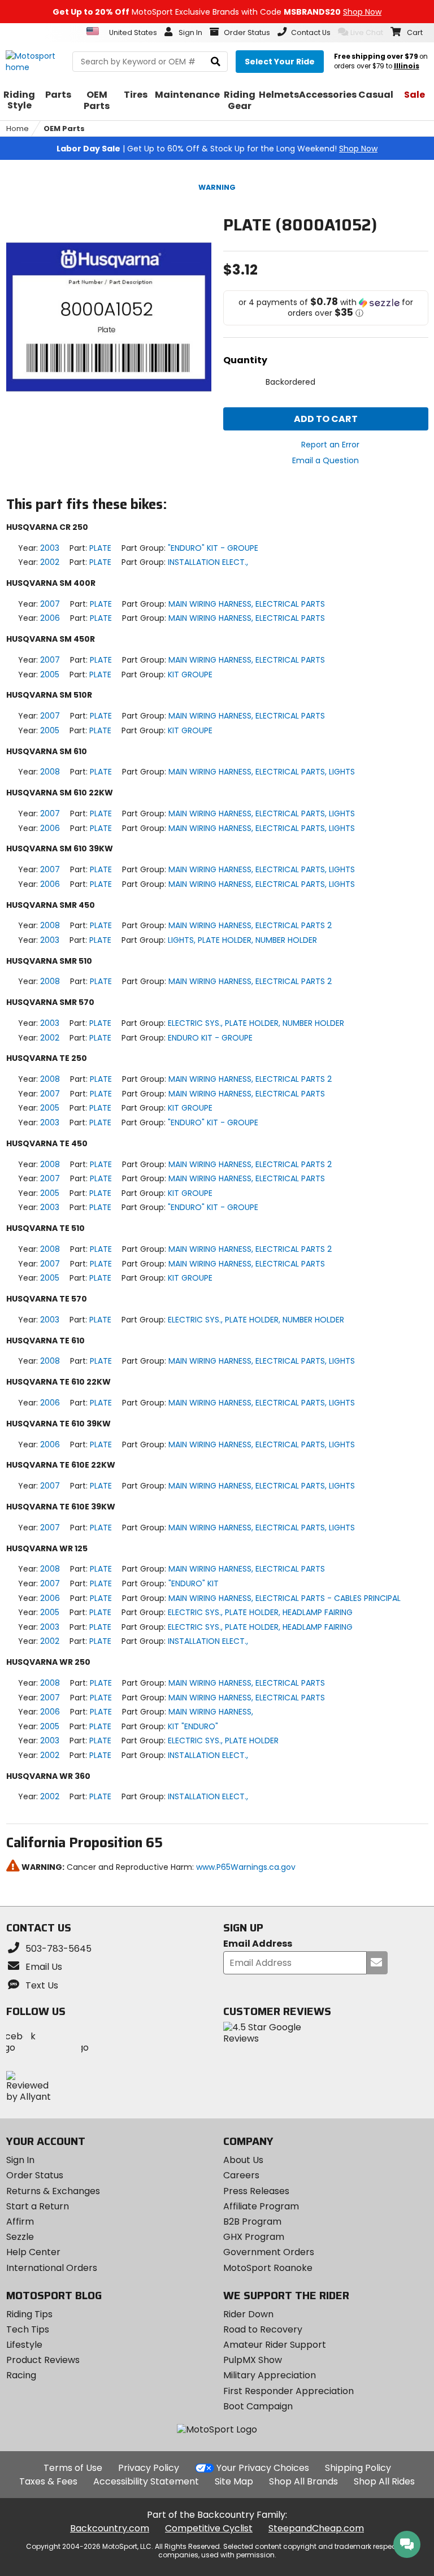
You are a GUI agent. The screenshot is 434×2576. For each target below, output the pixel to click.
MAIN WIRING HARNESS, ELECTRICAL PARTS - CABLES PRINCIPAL (285, 1598)
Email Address (258, 1944)
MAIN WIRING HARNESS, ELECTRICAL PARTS (247, 604)
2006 (50, 618)
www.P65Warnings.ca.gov (246, 1867)
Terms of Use (73, 2468)
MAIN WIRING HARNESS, (211, 1712)
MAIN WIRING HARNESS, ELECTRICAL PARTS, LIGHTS (262, 772)
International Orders (52, 2268)
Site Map (234, 2481)
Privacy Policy (149, 2468)
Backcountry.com (110, 2528)
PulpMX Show (253, 2360)
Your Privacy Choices (263, 2468)
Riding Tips (29, 2314)
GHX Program (254, 2237)
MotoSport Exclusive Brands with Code (217, 12)
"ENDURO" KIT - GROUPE (213, 548)
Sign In (20, 2160)
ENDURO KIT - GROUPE (210, 1038)
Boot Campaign (258, 2406)
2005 (50, 675)
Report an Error (330, 445)
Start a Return (38, 2206)
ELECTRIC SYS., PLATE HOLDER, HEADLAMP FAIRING (260, 1612)
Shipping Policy (358, 2468)
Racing (21, 2375)
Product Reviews (43, 2360)
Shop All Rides (384, 2481)
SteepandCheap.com (316, 2528)
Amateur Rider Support (275, 2345)
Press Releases (256, 2191)
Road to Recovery (263, 2329)
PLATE (100, 548)
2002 (50, 562)
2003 (50, 548)
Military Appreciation (270, 2375)
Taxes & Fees (48, 2481)
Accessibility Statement (146, 2481)
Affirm (20, 2222)
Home (18, 129)
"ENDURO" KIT (194, 1583)
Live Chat (367, 32)
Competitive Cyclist (209, 2528)
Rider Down (248, 2314)
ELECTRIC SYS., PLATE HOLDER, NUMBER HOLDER (256, 1023)
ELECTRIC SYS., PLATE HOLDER (223, 1740)
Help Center (33, 2252)
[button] (326, 308)
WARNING (217, 187)
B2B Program (252, 2222)
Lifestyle (24, 2345)
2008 (50, 772)
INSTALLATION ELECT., (208, 562)
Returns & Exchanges (53, 2191)
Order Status (35, 2175)
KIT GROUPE (190, 675)
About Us (243, 2160)
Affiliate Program (261, 2206)
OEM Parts (64, 129)
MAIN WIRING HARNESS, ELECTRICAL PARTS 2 (250, 925)
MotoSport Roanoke (268, 2268)
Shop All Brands (303, 2481)
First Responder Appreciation (288, 2391)
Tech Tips (28, 2329)
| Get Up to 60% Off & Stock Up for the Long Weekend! (217, 149)
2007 (50, 604)
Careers (241, 2175)
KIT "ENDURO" (193, 1726)
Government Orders (269, 2252)
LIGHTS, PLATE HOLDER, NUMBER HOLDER (242, 940)
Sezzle (20, 2237)
